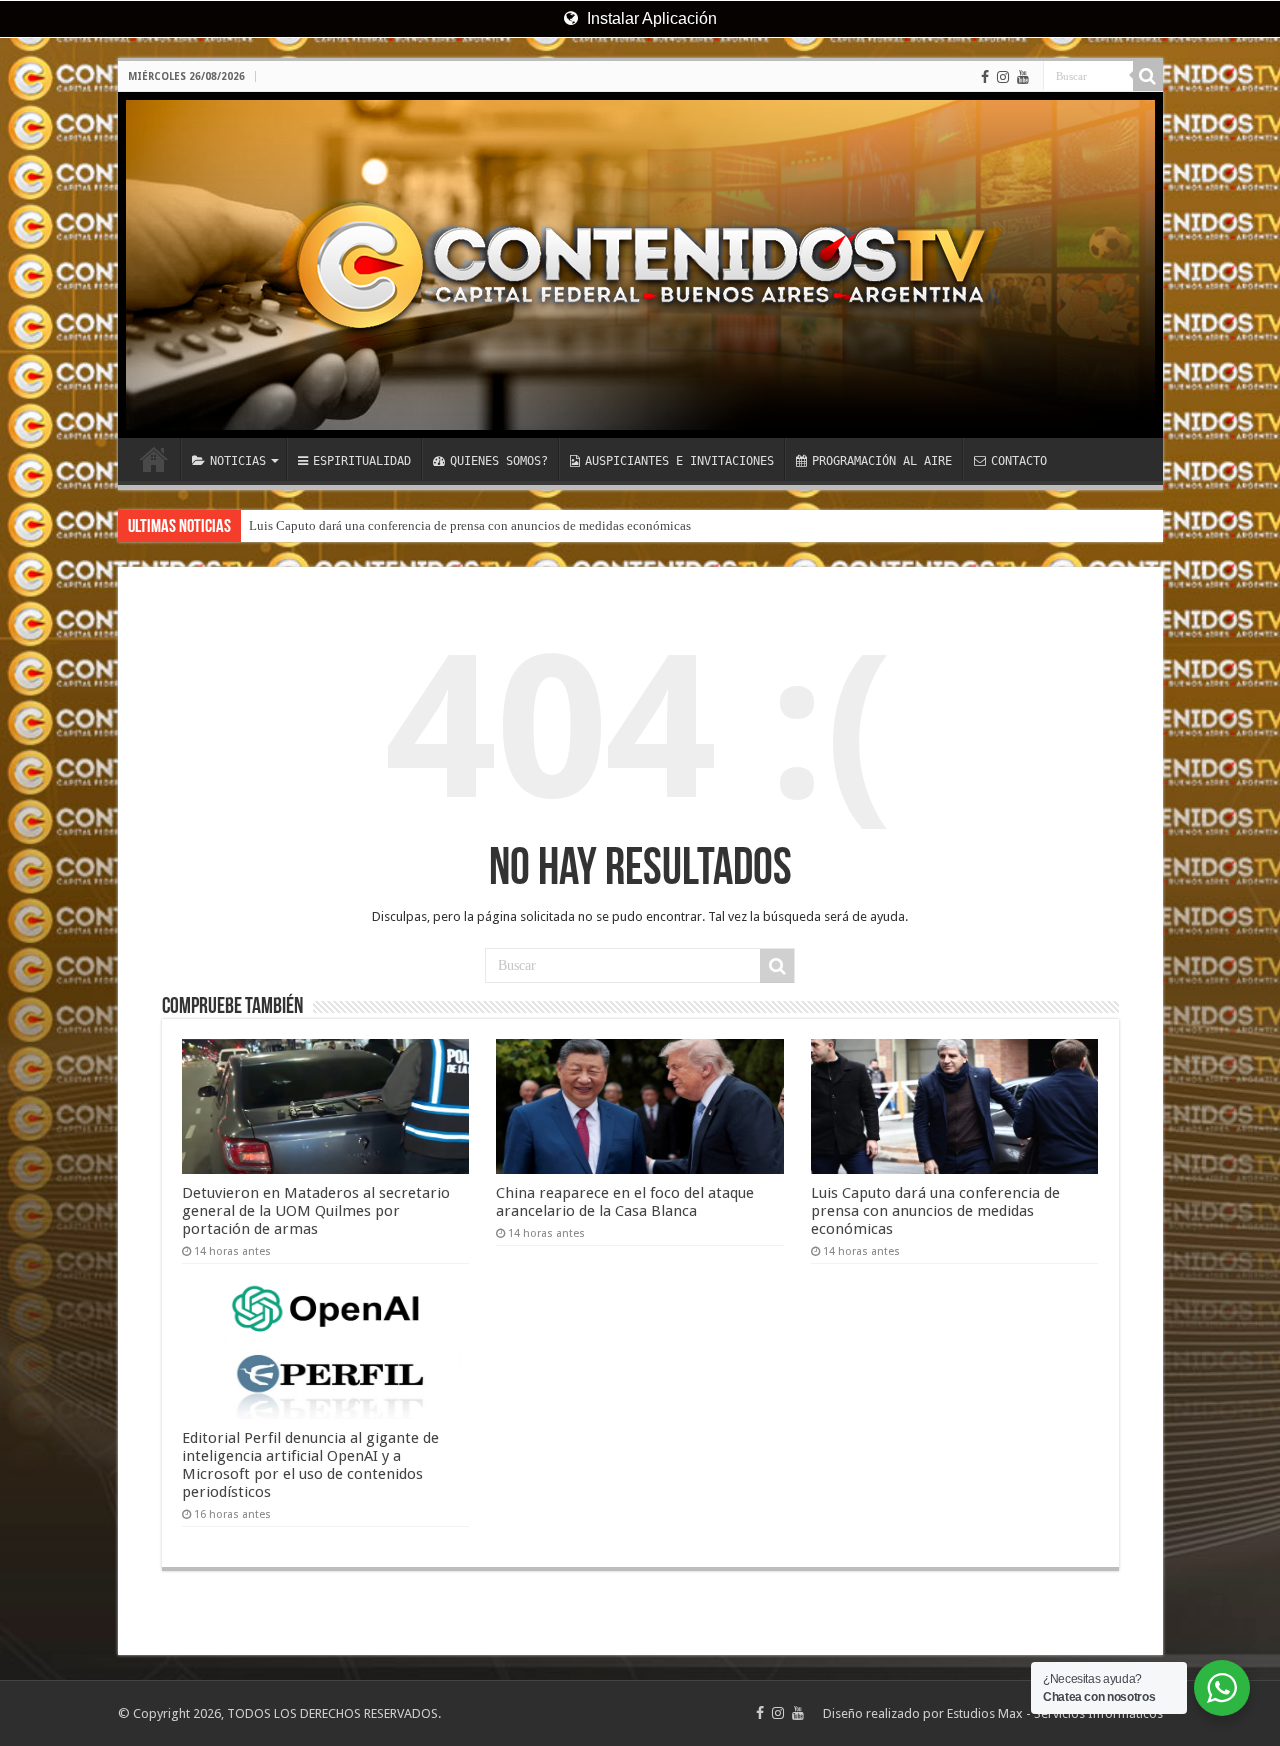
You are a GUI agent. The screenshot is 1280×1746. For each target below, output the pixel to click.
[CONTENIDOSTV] (640, 265)
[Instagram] (1003, 77)
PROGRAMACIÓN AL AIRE (882, 461)
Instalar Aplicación (650, 18)
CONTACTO (1019, 461)
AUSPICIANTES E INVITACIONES (679, 461)
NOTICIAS (238, 461)
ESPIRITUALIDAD (362, 461)
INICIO (154, 459)
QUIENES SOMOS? (499, 461)
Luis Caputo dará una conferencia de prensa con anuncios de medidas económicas (470, 525)
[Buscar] (1148, 76)
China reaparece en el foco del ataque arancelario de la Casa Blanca (625, 1202)
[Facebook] (985, 77)
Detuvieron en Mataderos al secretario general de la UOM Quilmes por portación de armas (316, 1211)
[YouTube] (1023, 77)
